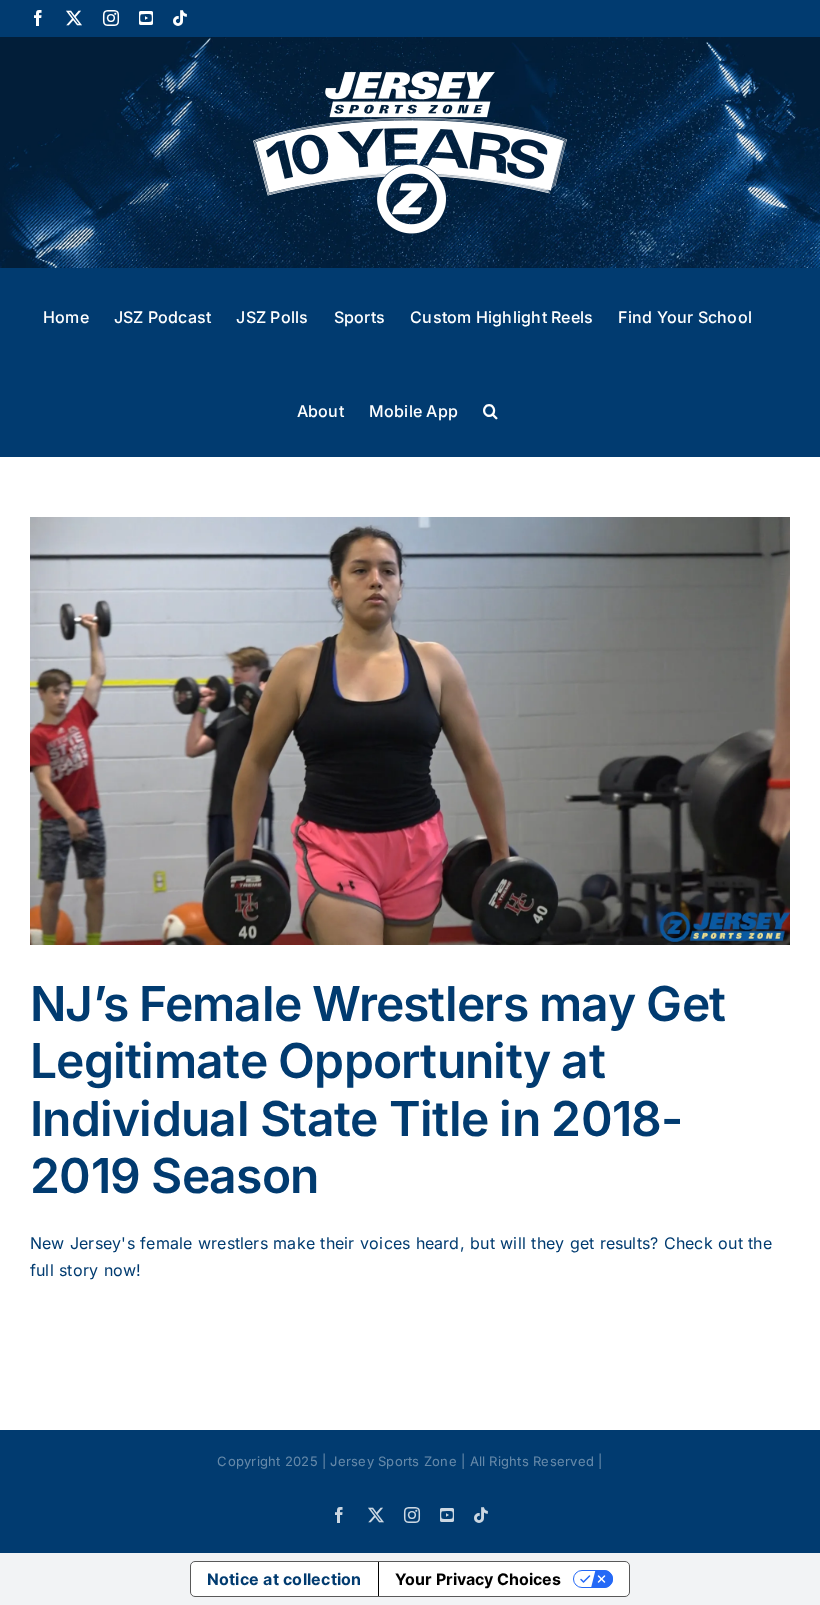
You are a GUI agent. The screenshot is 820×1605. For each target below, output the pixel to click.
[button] (490, 409)
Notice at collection (284, 1579)
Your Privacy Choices (478, 1579)
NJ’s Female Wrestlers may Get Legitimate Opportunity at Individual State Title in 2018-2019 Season (377, 1090)
